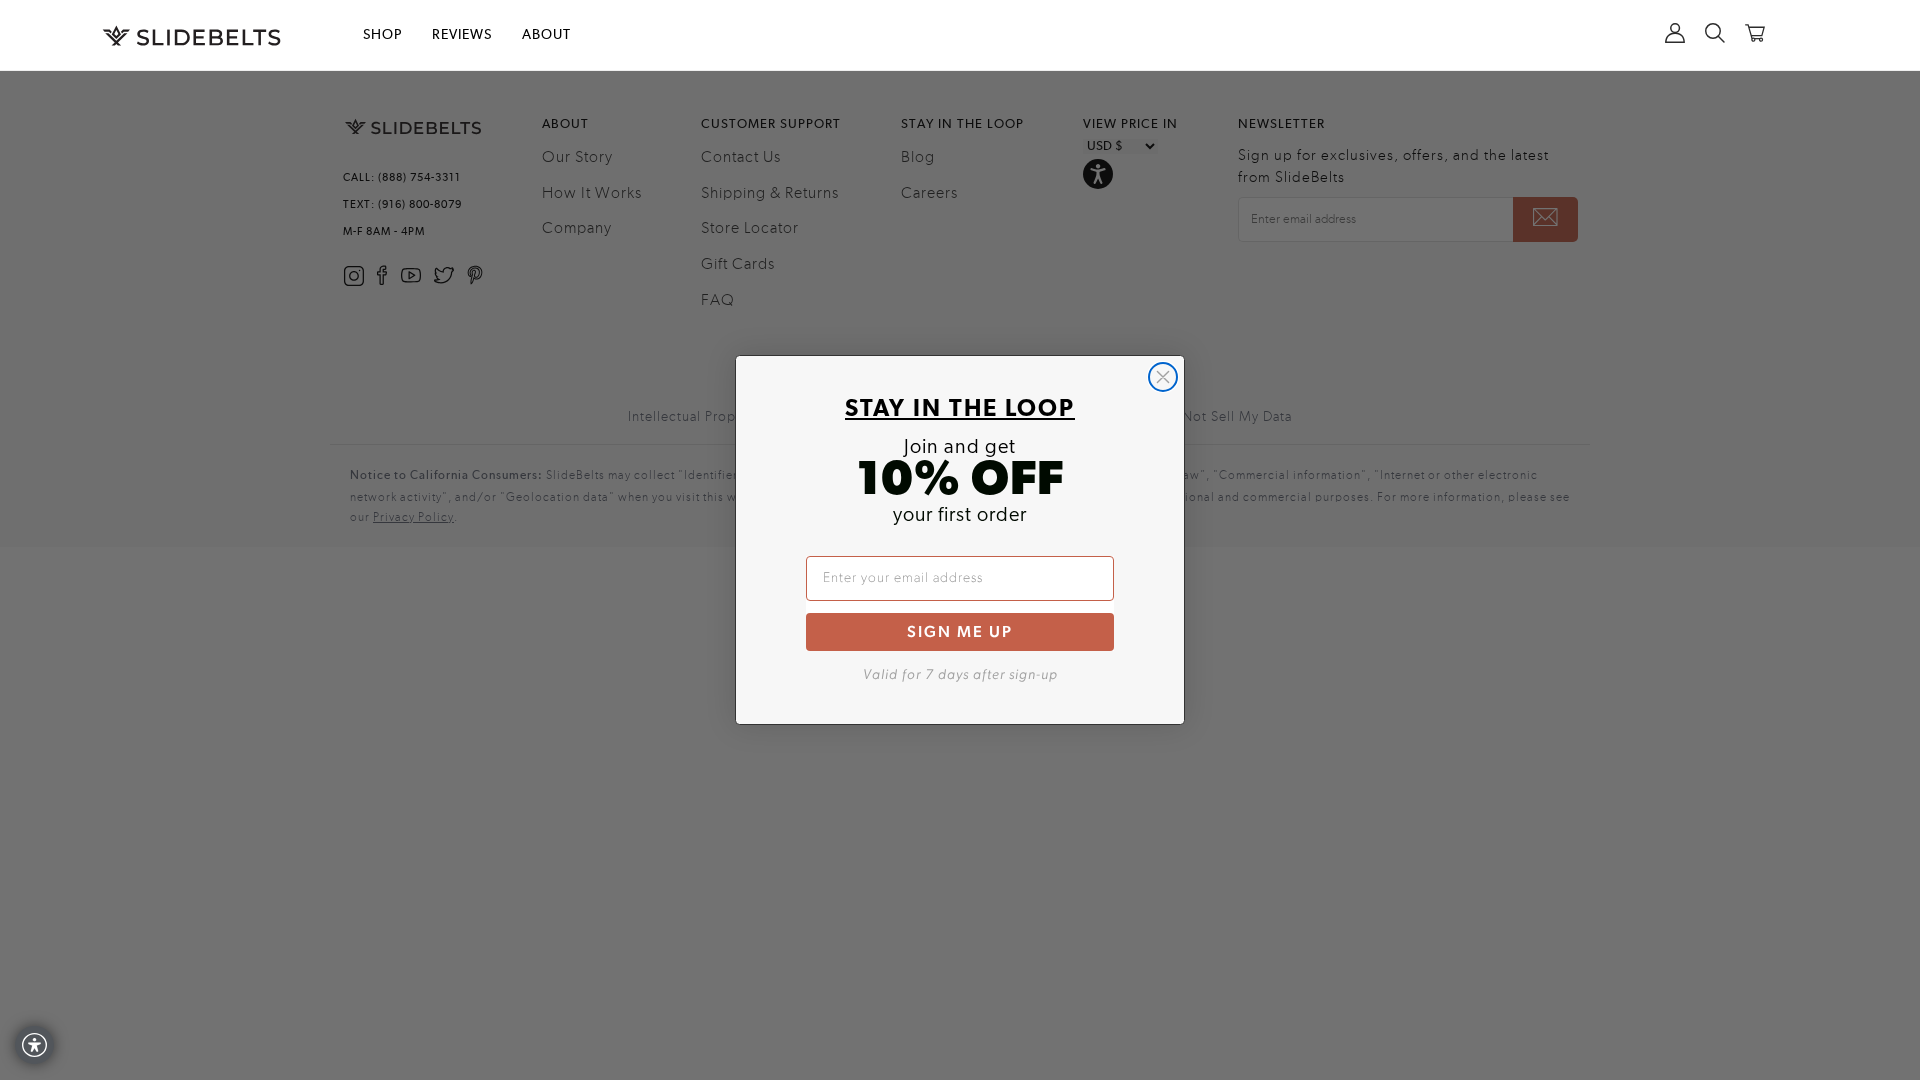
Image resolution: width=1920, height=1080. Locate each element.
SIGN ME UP (960, 631)
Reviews (462, 35)
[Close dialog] (1163, 377)
